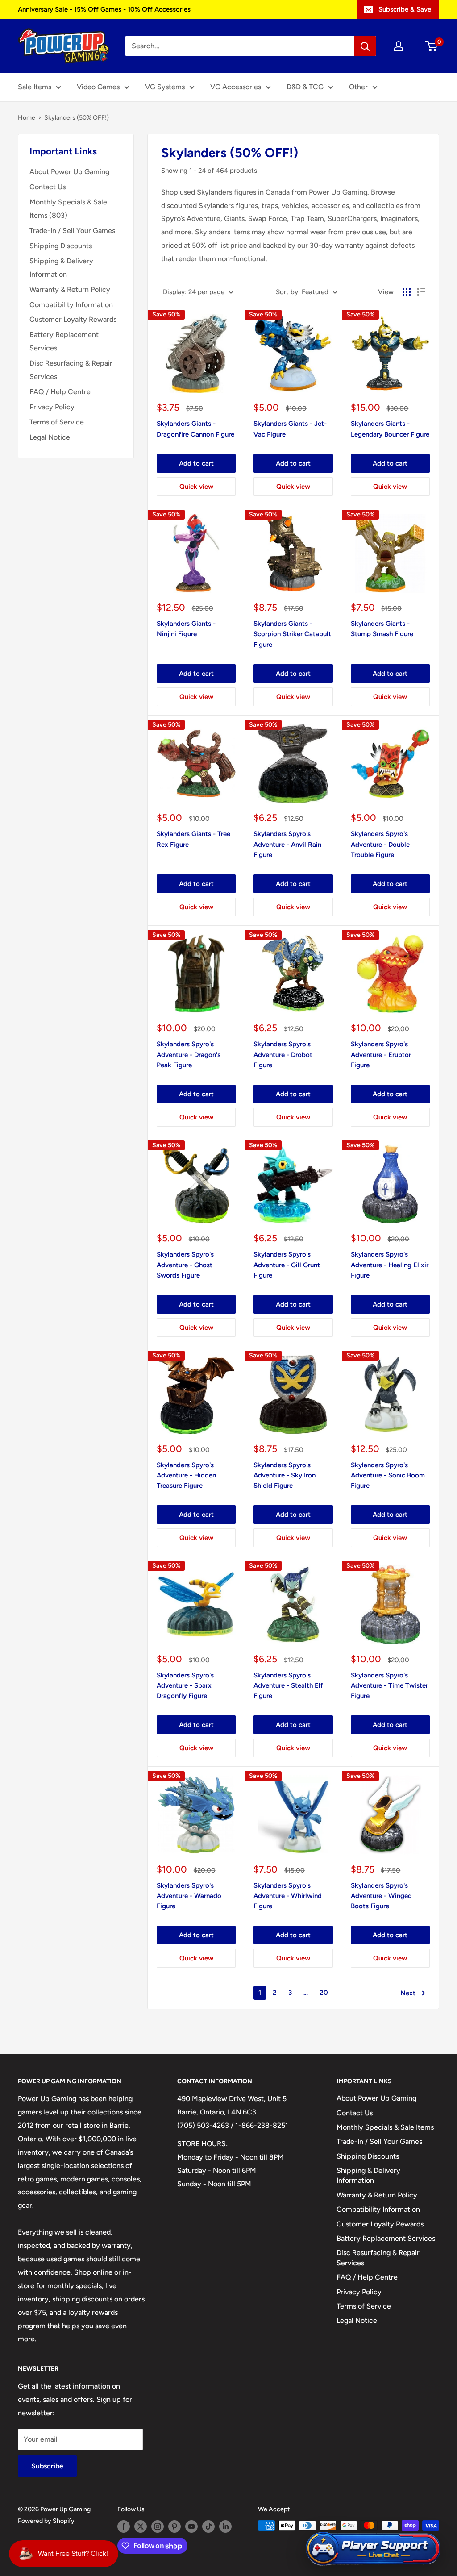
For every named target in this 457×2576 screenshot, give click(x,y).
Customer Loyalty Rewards (73, 319)
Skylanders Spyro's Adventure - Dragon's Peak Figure (189, 1055)
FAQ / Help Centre (60, 392)
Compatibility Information (71, 305)
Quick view (196, 487)
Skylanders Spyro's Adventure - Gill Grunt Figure (287, 1265)
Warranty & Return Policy (70, 289)
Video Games (98, 87)
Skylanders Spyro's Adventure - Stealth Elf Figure (288, 1686)
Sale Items (35, 87)
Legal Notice (50, 437)
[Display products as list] (421, 292)
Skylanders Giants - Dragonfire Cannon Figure (195, 429)
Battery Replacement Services (64, 341)
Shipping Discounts (61, 246)
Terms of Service (57, 422)
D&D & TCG (305, 87)
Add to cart (196, 463)
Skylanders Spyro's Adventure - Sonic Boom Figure (388, 1475)
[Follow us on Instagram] (158, 2526)
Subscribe (47, 2466)
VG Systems (165, 87)
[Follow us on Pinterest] (174, 2526)
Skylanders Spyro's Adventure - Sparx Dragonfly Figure (185, 1686)
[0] (432, 46)
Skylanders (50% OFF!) (77, 118)
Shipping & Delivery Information (61, 268)
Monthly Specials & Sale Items (385, 2127)
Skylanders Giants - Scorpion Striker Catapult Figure (292, 634)
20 (324, 1993)
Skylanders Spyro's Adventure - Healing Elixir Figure (390, 1265)
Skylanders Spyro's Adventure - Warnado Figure (189, 1896)
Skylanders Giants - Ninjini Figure (186, 629)
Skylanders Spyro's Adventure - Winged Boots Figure (381, 1896)
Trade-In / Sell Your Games (72, 231)
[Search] (365, 46)
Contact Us (48, 187)
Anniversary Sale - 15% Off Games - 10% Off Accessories (104, 9)
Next (408, 1993)
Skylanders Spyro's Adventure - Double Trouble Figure (380, 844)
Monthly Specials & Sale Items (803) (68, 209)
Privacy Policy (52, 407)
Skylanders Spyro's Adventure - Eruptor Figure (381, 1055)
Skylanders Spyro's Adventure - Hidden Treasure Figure (186, 1475)
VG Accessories (236, 87)
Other (358, 87)
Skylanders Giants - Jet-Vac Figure (290, 429)
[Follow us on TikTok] (208, 2526)
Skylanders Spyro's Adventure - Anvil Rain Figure (287, 844)
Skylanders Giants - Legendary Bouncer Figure (390, 429)
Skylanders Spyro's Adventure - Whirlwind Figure (288, 1896)
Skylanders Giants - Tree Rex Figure (193, 839)
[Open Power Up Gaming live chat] (373, 2549)
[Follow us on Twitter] (141, 2526)
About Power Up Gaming (69, 172)
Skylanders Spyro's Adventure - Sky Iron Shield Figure (285, 1475)
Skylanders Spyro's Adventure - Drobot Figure (283, 1055)
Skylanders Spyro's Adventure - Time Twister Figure (389, 1686)
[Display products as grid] (407, 292)
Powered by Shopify (46, 2521)
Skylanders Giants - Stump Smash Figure (382, 629)
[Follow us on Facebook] (124, 2526)
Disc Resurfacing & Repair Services (71, 370)
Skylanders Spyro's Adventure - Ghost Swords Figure (185, 1265)
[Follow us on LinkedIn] (225, 2526)
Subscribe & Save (405, 9)
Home (27, 118)
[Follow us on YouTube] (191, 2526)
